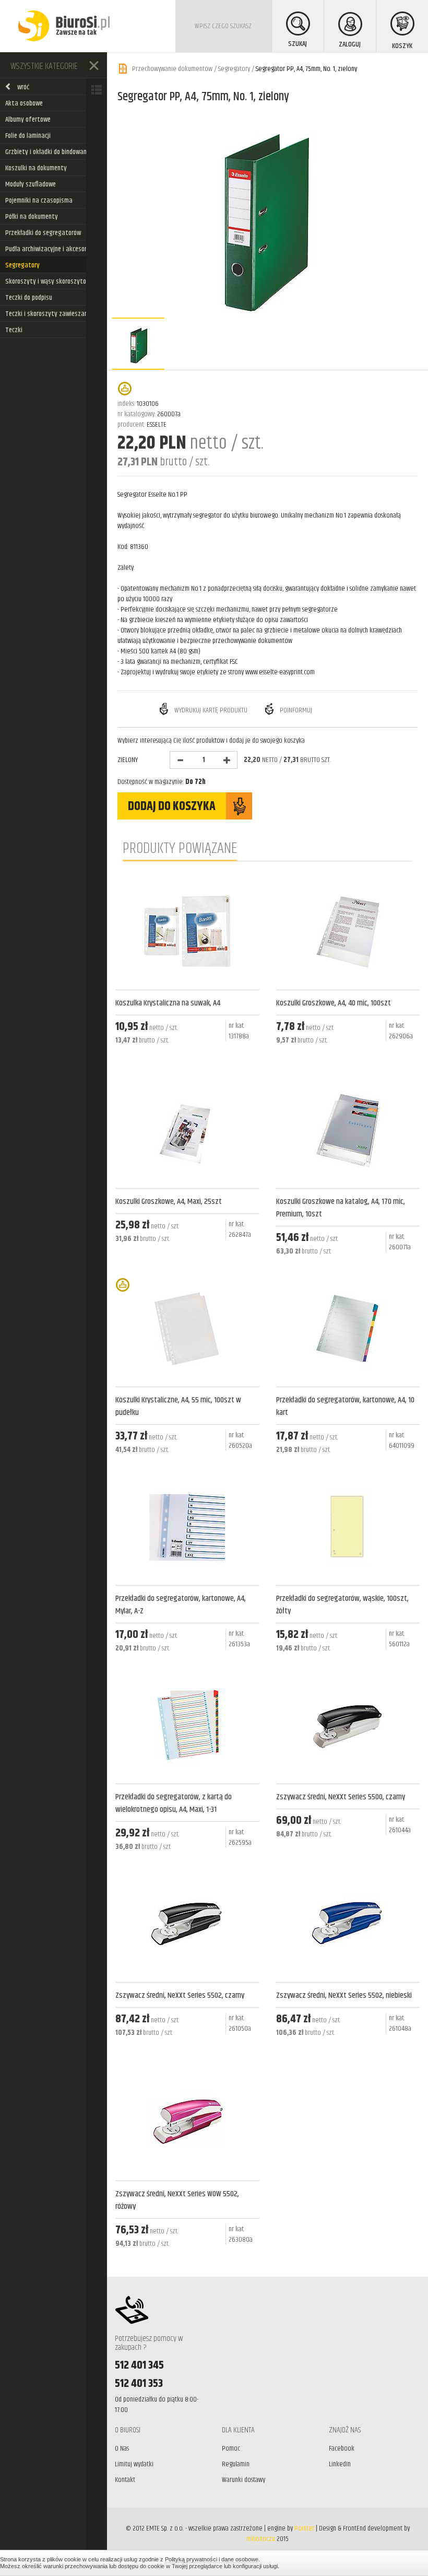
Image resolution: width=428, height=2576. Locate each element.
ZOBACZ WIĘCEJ (187, 1068)
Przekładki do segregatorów (43, 233)
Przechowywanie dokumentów (172, 69)
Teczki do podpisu (29, 298)
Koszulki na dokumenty (36, 168)
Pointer (304, 2528)
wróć (23, 87)
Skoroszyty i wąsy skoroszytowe (49, 282)
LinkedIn (340, 2464)
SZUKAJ (298, 44)
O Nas (122, 2449)
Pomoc (231, 2449)
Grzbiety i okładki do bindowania (49, 152)
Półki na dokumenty (32, 217)
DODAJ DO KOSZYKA (172, 806)
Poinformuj (295, 710)
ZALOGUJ (350, 44)
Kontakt (125, 2480)
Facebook (342, 2449)
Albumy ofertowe (28, 120)
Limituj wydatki (134, 2464)
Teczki (14, 330)
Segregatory (22, 265)
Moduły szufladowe (31, 184)
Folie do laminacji (28, 136)
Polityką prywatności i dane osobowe (212, 2559)
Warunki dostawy (243, 2480)
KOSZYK (402, 46)
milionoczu (261, 2539)
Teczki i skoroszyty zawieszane (48, 314)
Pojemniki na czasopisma (39, 201)
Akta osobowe (24, 103)
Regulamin (236, 2464)
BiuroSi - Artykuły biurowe (64, 26)
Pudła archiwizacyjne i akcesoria (49, 249)
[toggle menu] (94, 65)
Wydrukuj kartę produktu (210, 710)
